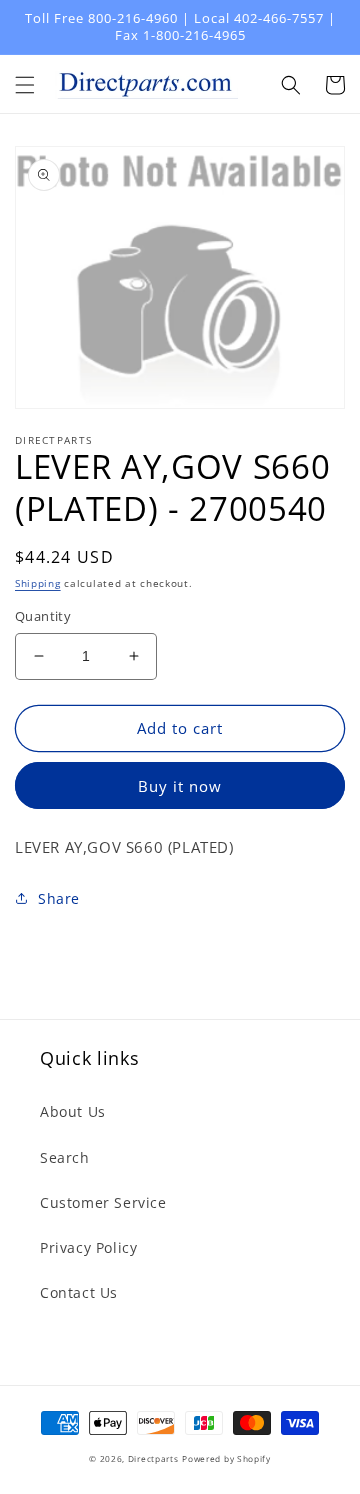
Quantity (43, 616)
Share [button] (59, 898)
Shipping (38, 583)
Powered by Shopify (226, 1458)
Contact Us (79, 1292)
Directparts (153, 1458)
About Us (73, 1111)
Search (65, 1157)
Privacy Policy (88, 1247)
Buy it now (180, 786)
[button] (25, 85)
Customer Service (103, 1202)
